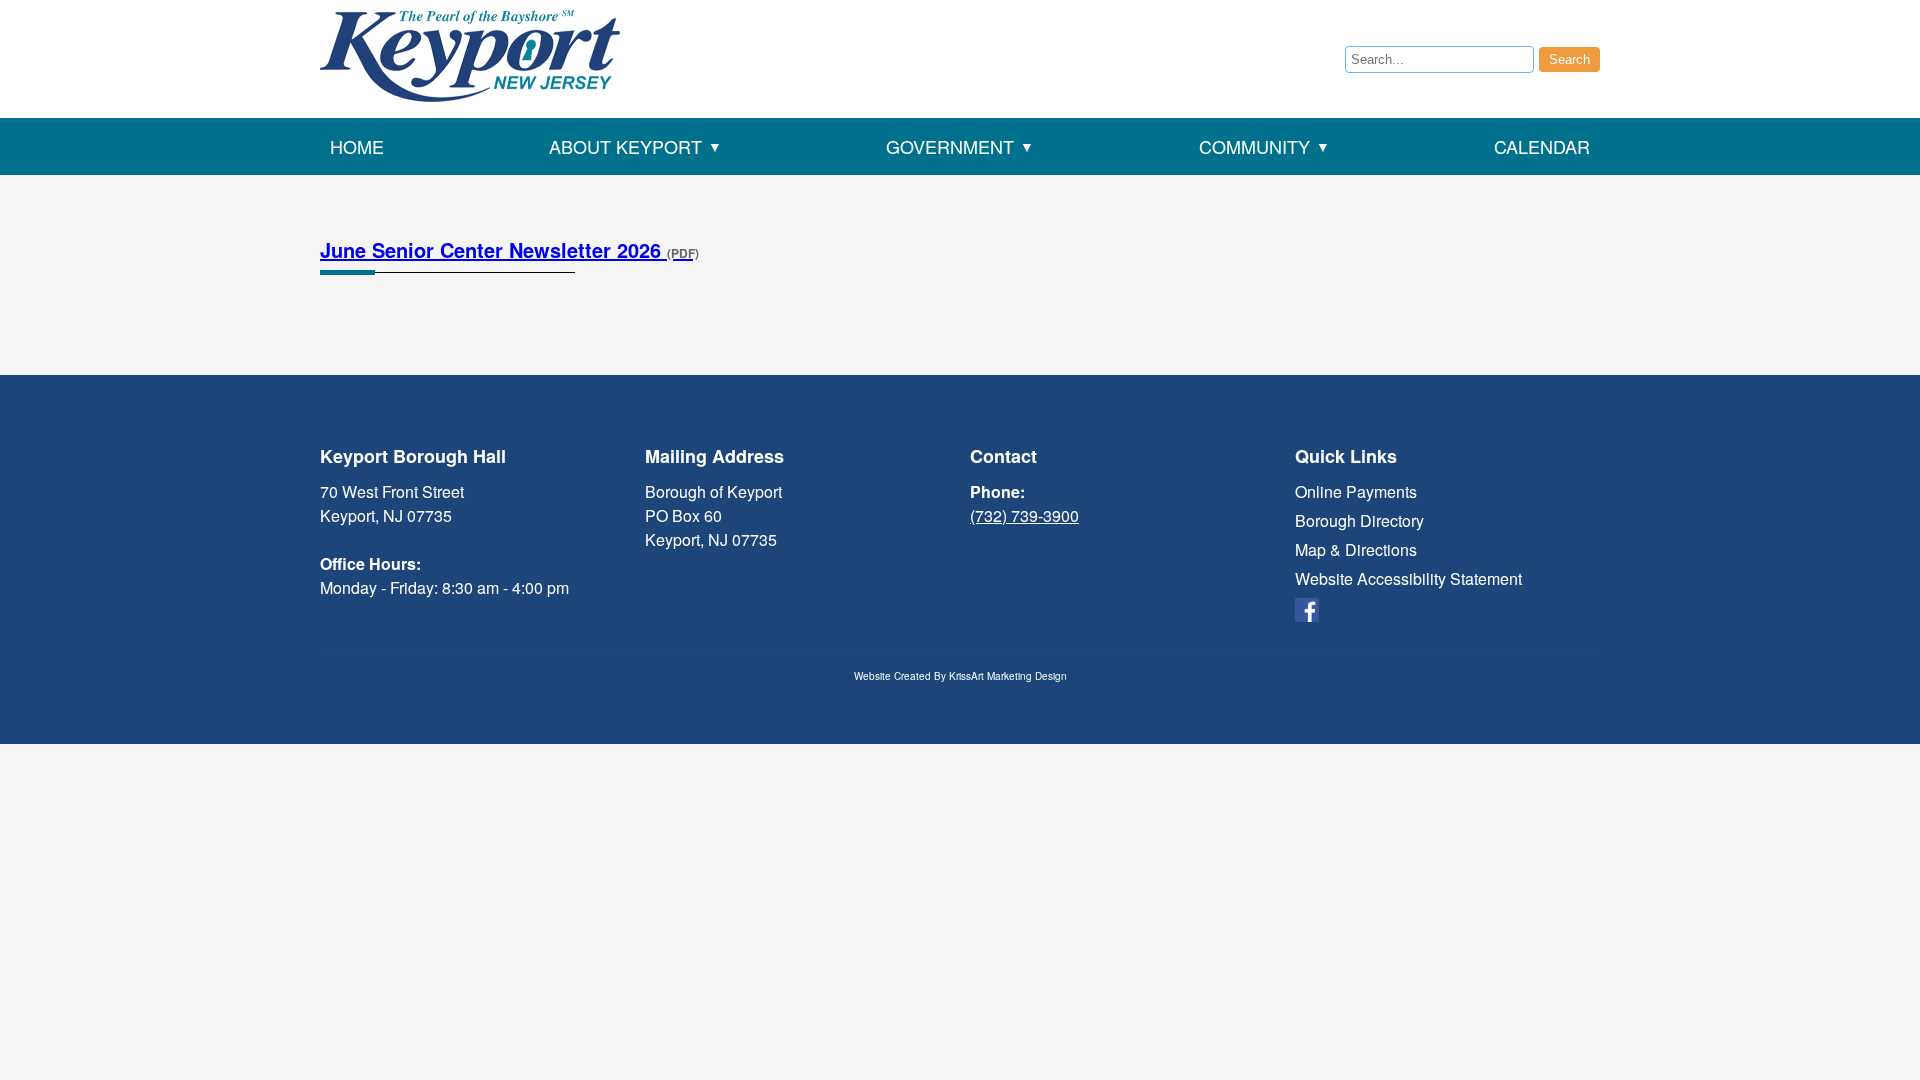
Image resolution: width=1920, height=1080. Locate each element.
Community (1254, 146)
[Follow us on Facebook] (1307, 607)
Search (1569, 59)
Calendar (1542, 146)
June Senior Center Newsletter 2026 (509, 249)
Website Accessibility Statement (1408, 578)
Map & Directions (1356, 549)
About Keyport (625, 146)
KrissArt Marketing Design (1008, 676)
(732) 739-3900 (1024, 515)
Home (357, 146)
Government (950, 146)
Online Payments (1356, 491)
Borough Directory (1359, 520)
